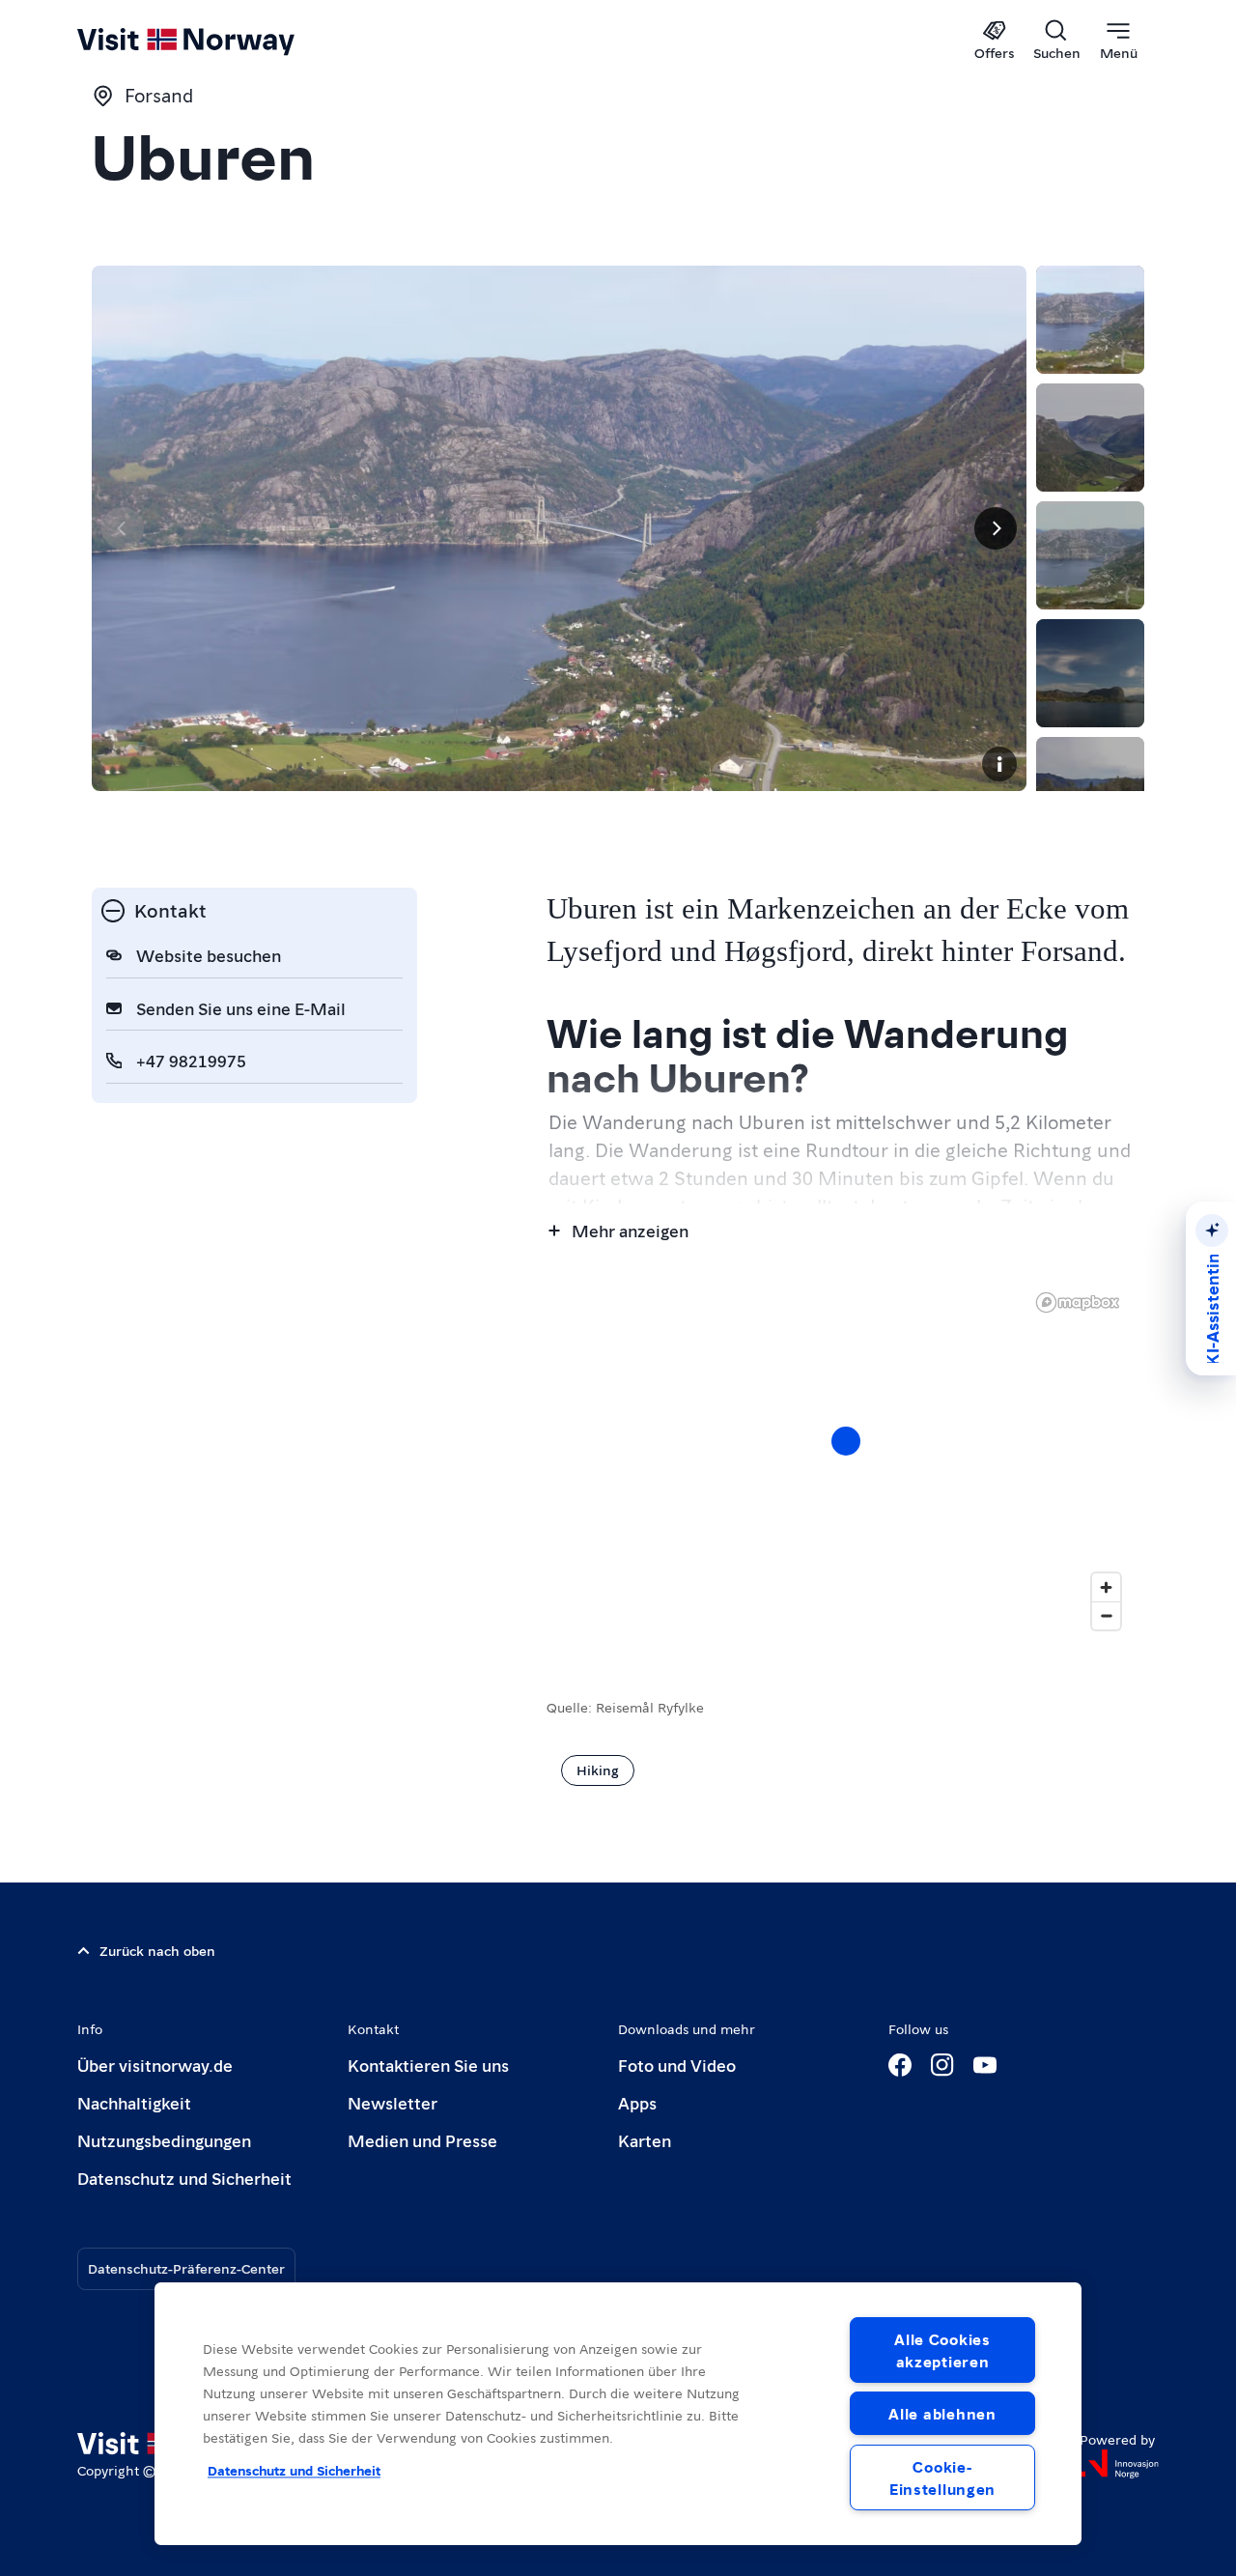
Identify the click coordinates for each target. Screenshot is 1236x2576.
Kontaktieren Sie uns (428, 2065)
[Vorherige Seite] (123, 528)
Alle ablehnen (942, 2413)
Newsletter (393, 2102)
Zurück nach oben (157, 1950)
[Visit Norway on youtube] (985, 2065)
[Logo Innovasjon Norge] (1119, 2464)
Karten (645, 2140)
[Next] (996, 528)
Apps (637, 2102)
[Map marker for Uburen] (846, 1441)
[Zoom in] (1106, 1587)
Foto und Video (677, 2065)
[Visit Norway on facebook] (900, 2065)
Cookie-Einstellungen (942, 2477)
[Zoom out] (1106, 1615)
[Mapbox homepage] (1078, 1302)
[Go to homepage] (218, 41)
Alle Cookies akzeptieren (942, 2350)
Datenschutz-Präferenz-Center (186, 2268)
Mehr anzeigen (630, 1230)
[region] (618, 2414)
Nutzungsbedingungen (164, 2140)
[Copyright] (999, 764)
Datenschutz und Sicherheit (184, 2178)
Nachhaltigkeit (134, 2102)
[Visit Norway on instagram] (942, 2065)
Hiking (598, 1769)
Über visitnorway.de (155, 2065)
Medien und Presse (422, 2140)
